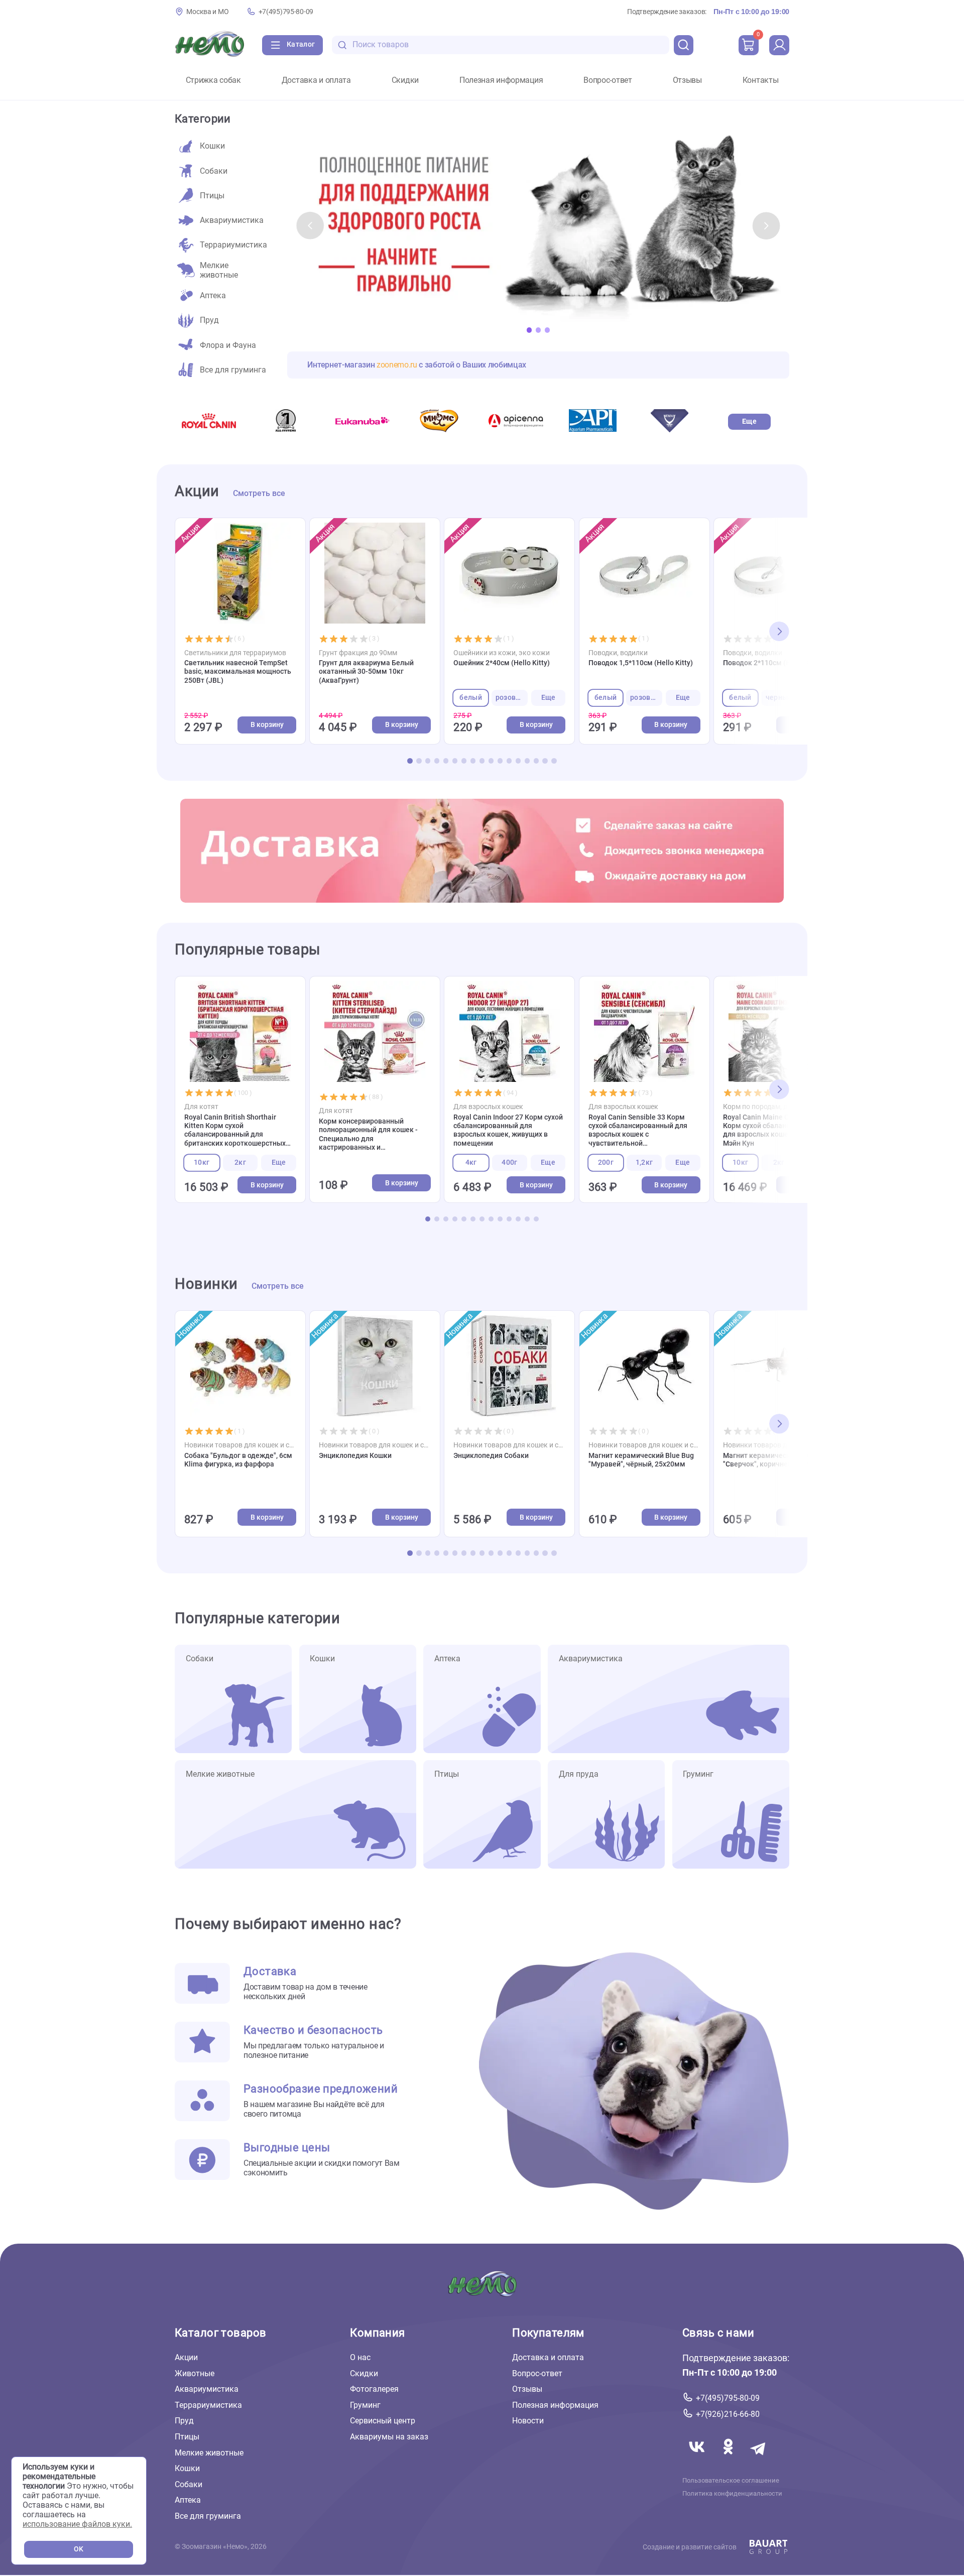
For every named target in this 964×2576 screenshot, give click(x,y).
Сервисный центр (383, 2421)
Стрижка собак (213, 80)
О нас (360, 2357)
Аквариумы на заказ (389, 2437)
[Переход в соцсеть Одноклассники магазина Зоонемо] (729, 2459)
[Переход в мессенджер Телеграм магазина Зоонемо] (759, 2459)
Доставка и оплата (316, 80)
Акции (186, 2357)
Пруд (184, 2421)
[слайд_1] (538, 226)
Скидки (405, 80)
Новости (528, 2421)
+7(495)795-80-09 (286, 12)
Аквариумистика (207, 2389)
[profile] (779, 45)
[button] (310, 225)
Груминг (365, 2405)
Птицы (187, 2437)
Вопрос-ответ (608, 80)
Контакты (761, 80)
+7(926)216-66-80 (728, 2414)
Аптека (188, 2500)
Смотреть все (259, 494)
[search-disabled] (342, 45)
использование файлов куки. (77, 2524)
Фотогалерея (374, 2389)
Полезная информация (501, 80)
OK (79, 2549)
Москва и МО (207, 12)
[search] (684, 45)
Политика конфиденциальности (732, 2494)
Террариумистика (208, 2405)
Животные (195, 2373)
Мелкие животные (209, 2453)
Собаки (189, 2484)
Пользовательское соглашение (731, 2481)
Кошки (187, 2468)
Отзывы (687, 80)
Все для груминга (208, 2516)
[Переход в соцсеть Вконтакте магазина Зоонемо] (698, 2459)
